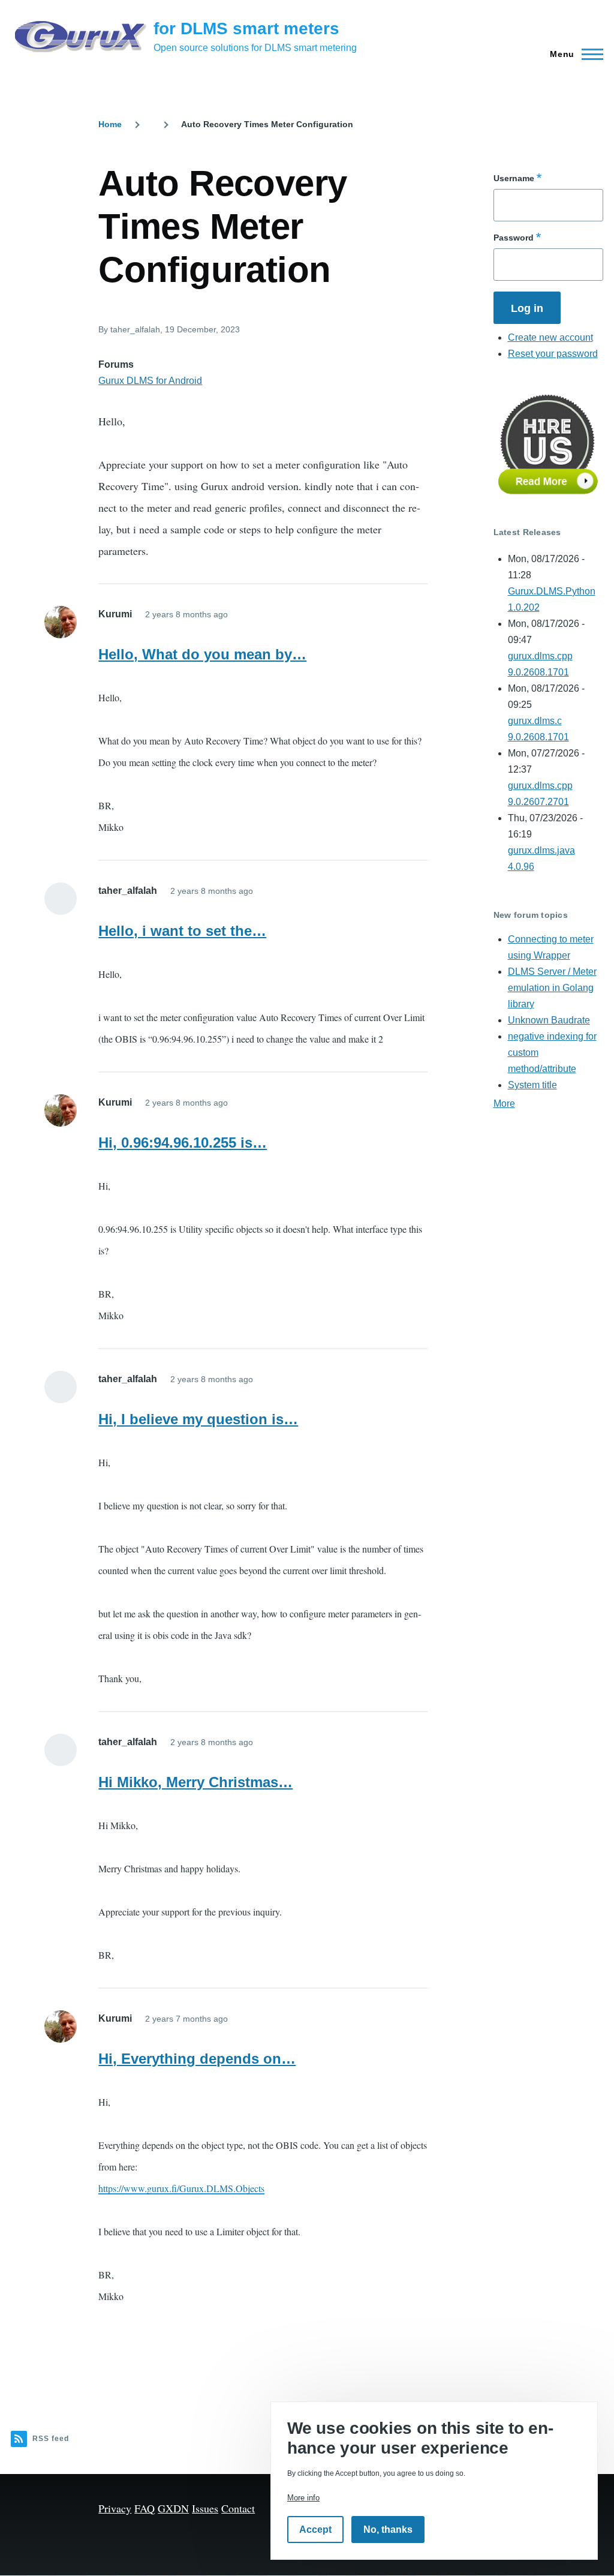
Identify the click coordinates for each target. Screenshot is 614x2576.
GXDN (173, 2508)
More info (303, 2498)
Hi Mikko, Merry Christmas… (195, 1782)
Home (110, 124)
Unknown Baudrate (549, 1020)
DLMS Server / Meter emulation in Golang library (552, 988)
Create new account (550, 337)
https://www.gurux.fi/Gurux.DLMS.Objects (181, 2188)
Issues (205, 2508)
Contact (238, 2508)
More (504, 1104)
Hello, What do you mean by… (202, 654)
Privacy (115, 2508)
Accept (315, 2530)
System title (532, 1085)
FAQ (145, 2508)
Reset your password (553, 354)
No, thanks (388, 2530)
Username (514, 178)
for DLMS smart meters (246, 28)
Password (514, 238)
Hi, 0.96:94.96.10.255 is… (183, 1143)
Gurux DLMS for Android (150, 381)
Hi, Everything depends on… (197, 2059)
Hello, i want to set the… (182, 931)
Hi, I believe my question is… (198, 1419)
